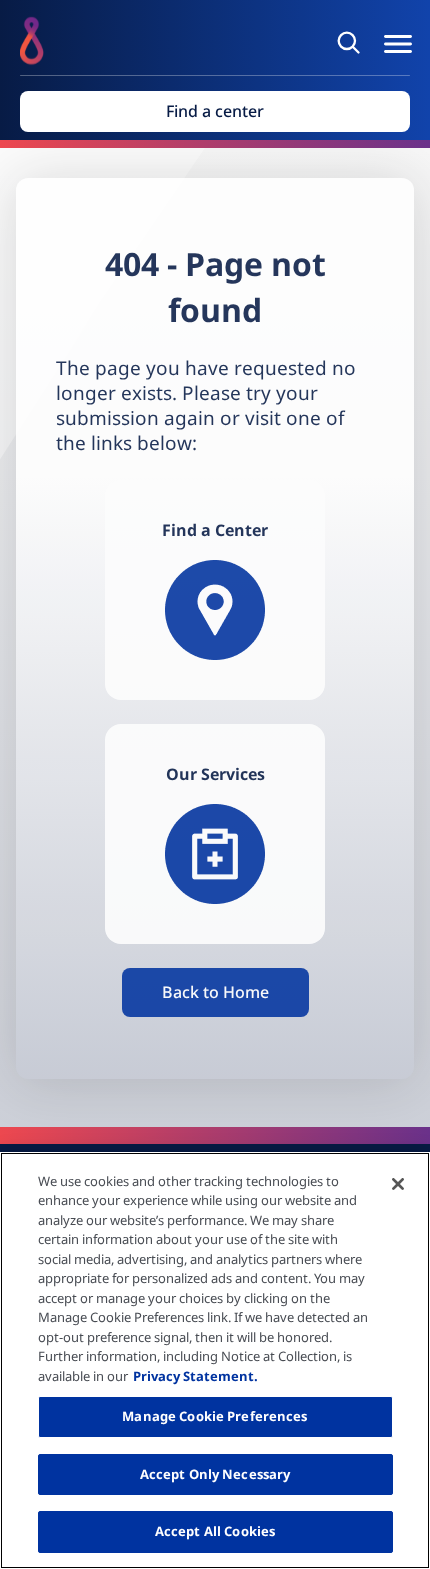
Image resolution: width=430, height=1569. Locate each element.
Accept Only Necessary (215, 1474)
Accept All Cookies (215, 1531)
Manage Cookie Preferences (214, 1416)
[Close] (398, 1184)
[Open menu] (398, 44)
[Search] (352, 42)
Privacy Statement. (195, 1376)
